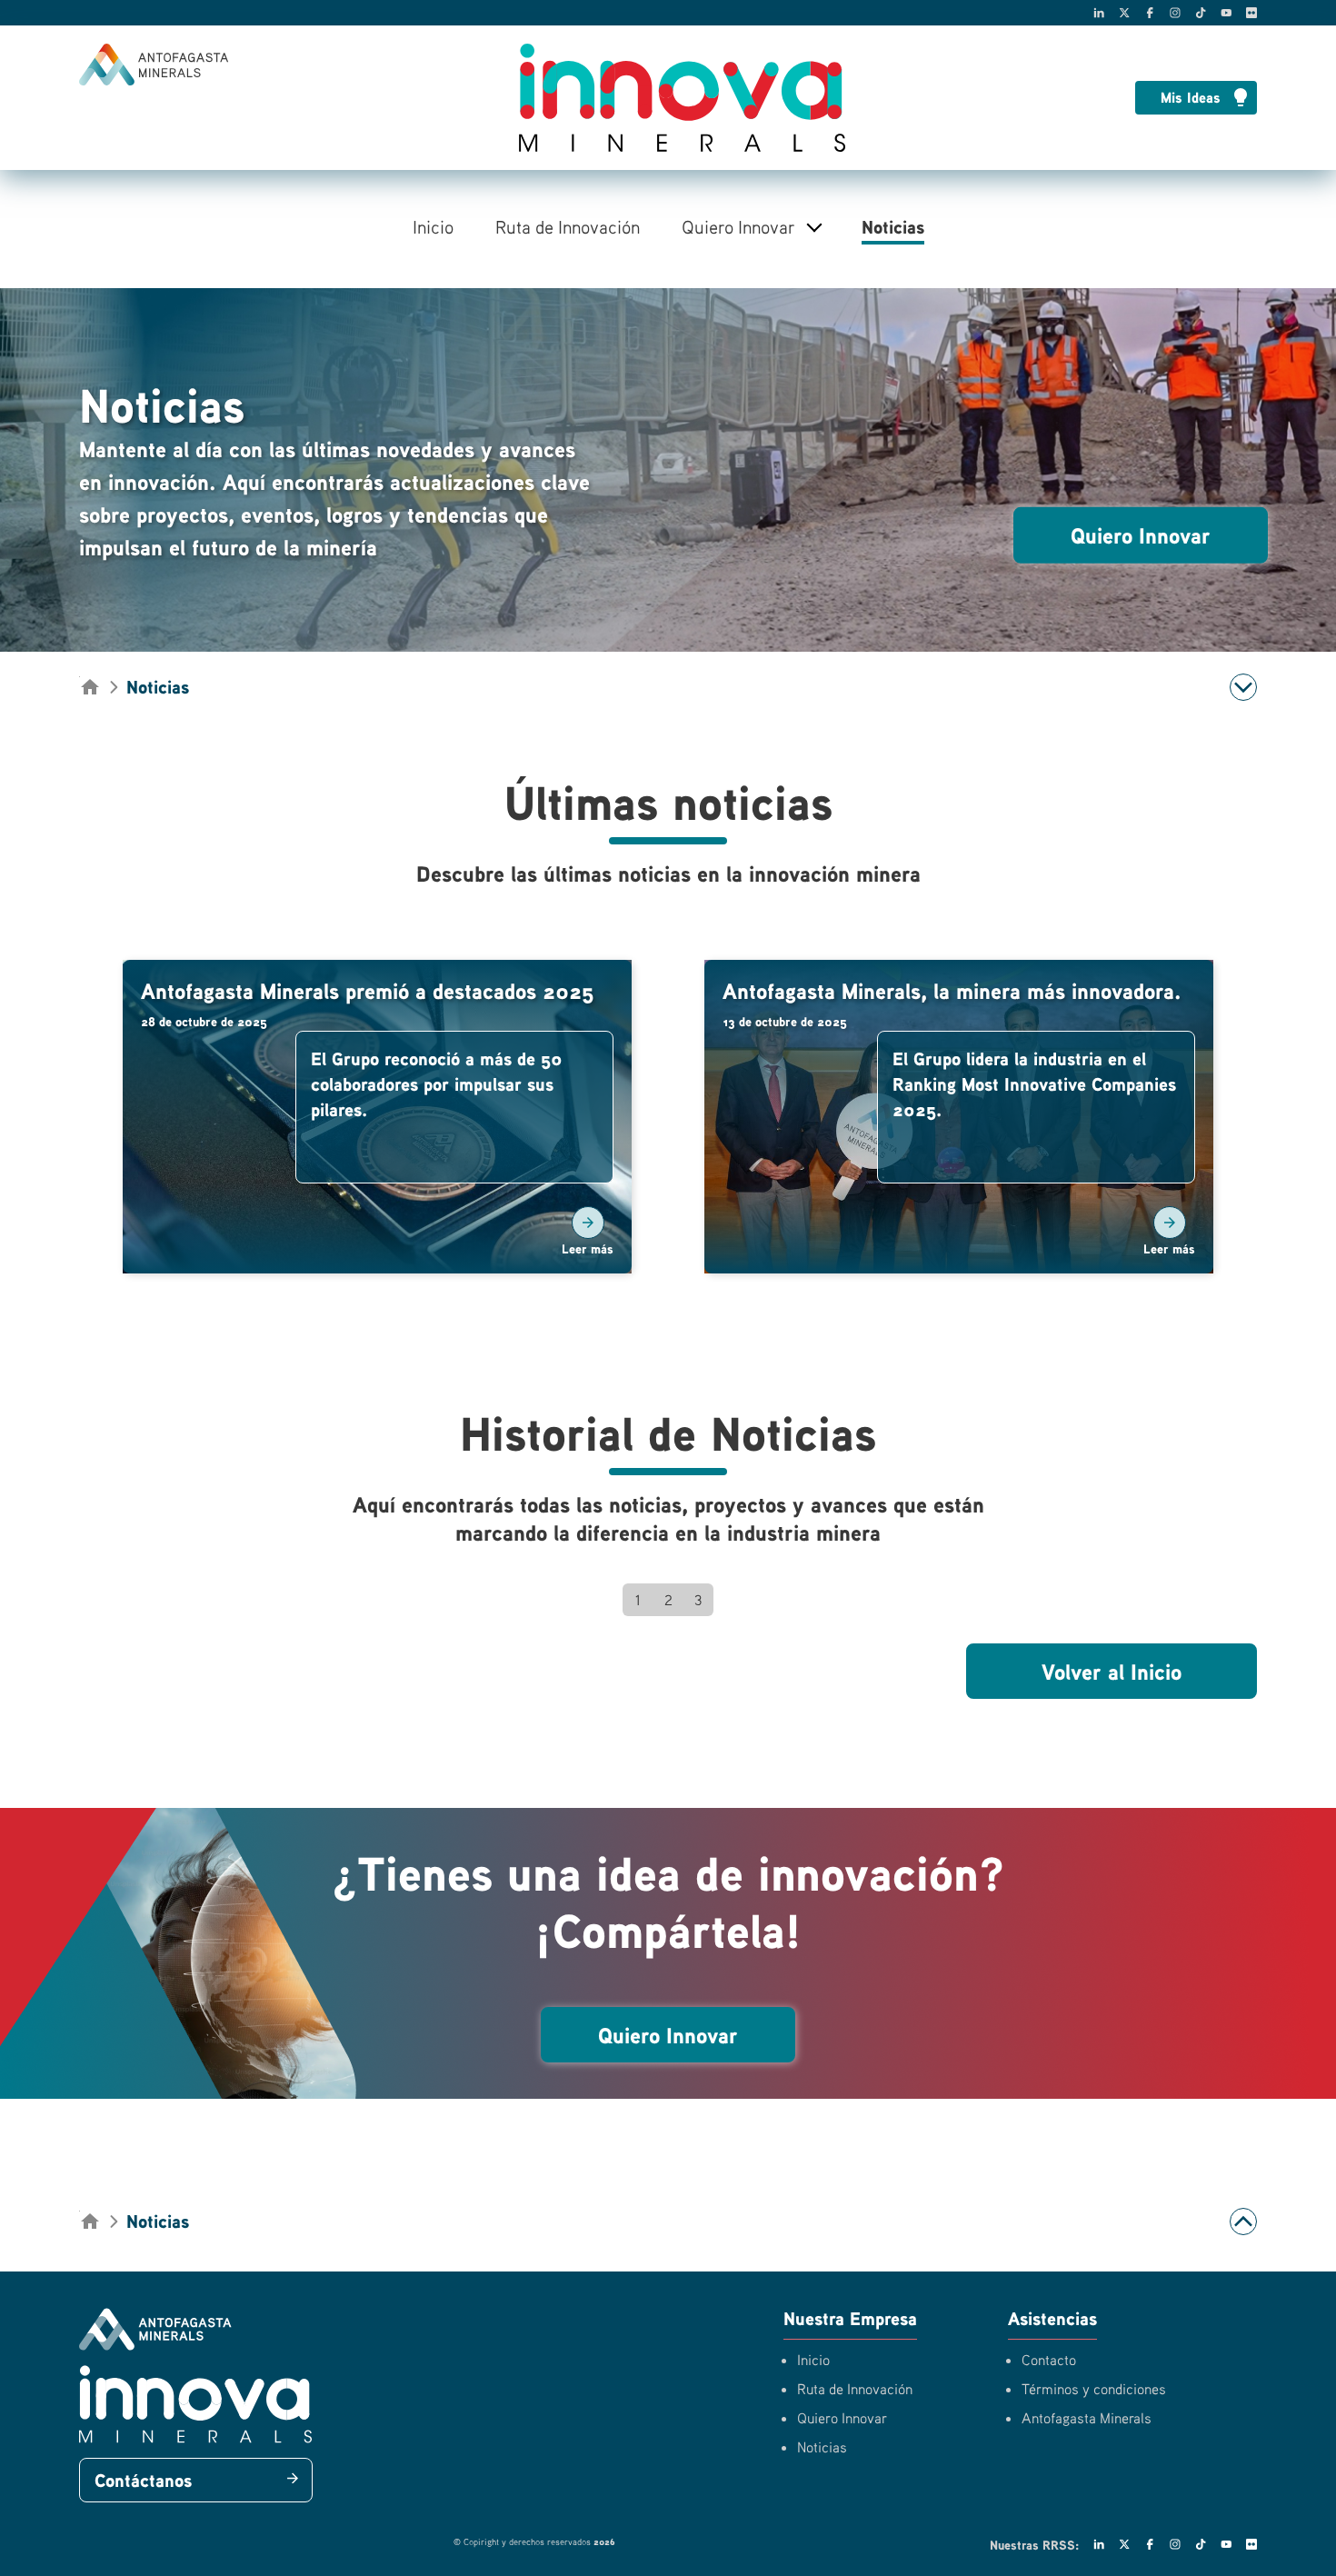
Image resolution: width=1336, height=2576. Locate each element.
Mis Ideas (1191, 97)
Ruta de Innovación (568, 227)
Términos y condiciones (1094, 2389)
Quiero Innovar (738, 227)
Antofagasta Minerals (1087, 2418)
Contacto (1049, 2360)
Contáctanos (143, 2480)
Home (88, 685)
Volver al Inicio (1112, 1671)
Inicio (433, 227)
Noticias (893, 227)
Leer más (588, 1248)
